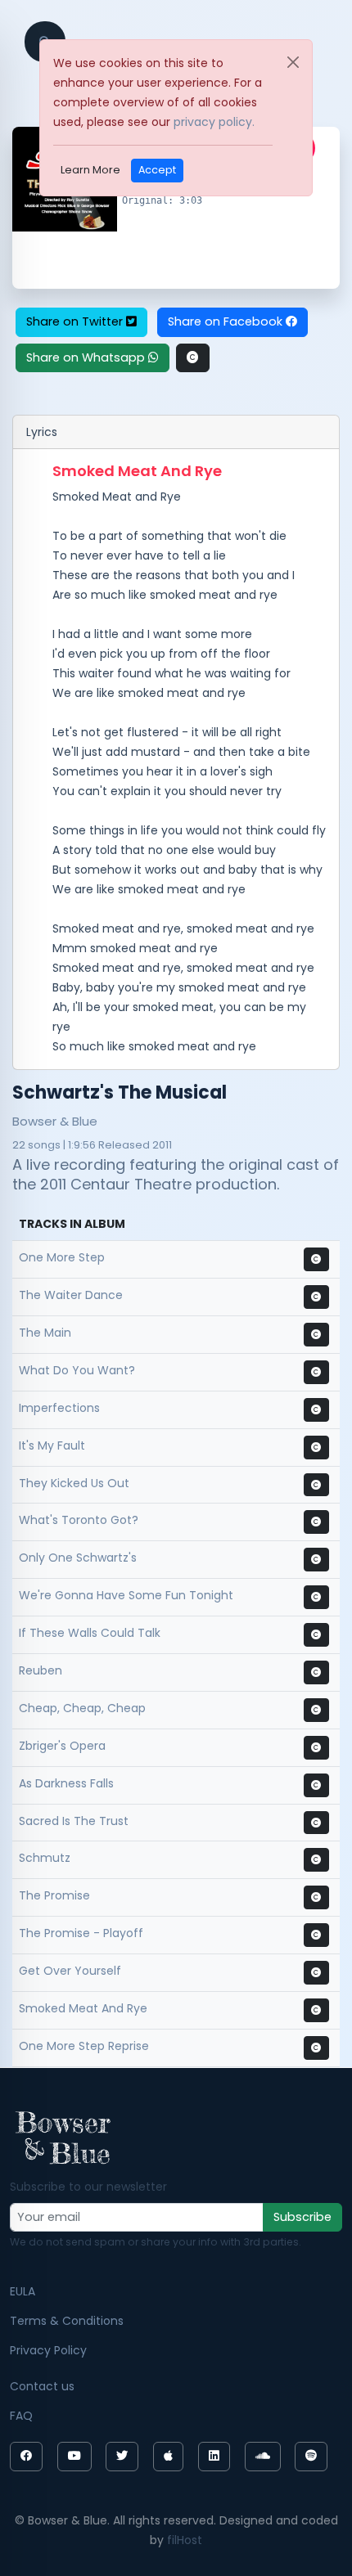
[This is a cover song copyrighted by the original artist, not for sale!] (193, 358)
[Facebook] (26, 2457)
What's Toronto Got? (79, 1520)
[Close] (293, 62)
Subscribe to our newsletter (88, 2187)
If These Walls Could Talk (90, 1633)
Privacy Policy (48, 2350)
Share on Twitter (76, 321)
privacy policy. (214, 122)
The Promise (54, 1895)
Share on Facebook (227, 321)
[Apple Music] (168, 2457)
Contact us (42, 2386)
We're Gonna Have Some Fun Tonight (126, 1595)
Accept (157, 170)
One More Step (62, 1257)
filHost (185, 2540)
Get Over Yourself (70, 1971)
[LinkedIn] (214, 2457)
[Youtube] (74, 2457)
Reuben (41, 1670)
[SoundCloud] (263, 2457)
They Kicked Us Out (74, 1483)
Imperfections (59, 1408)
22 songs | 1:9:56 (54, 1145)
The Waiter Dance (71, 1295)
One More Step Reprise (84, 2046)
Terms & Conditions (67, 2321)
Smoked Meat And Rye (83, 2008)
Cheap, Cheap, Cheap (82, 1708)
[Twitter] (122, 2457)
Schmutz (45, 1858)
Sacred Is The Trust (74, 1821)
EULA (23, 2291)
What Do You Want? (77, 1370)
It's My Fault (52, 1445)
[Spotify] (311, 2457)
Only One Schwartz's (78, 1558)
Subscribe (302, 2217)
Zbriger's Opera (62, 1746)
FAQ (21, 2416)
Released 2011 (135, 1145)
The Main (45, 1333)
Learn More (90, 170)
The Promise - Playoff (81, 1933)
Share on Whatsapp (87, 357)
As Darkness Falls (66, 1783)
